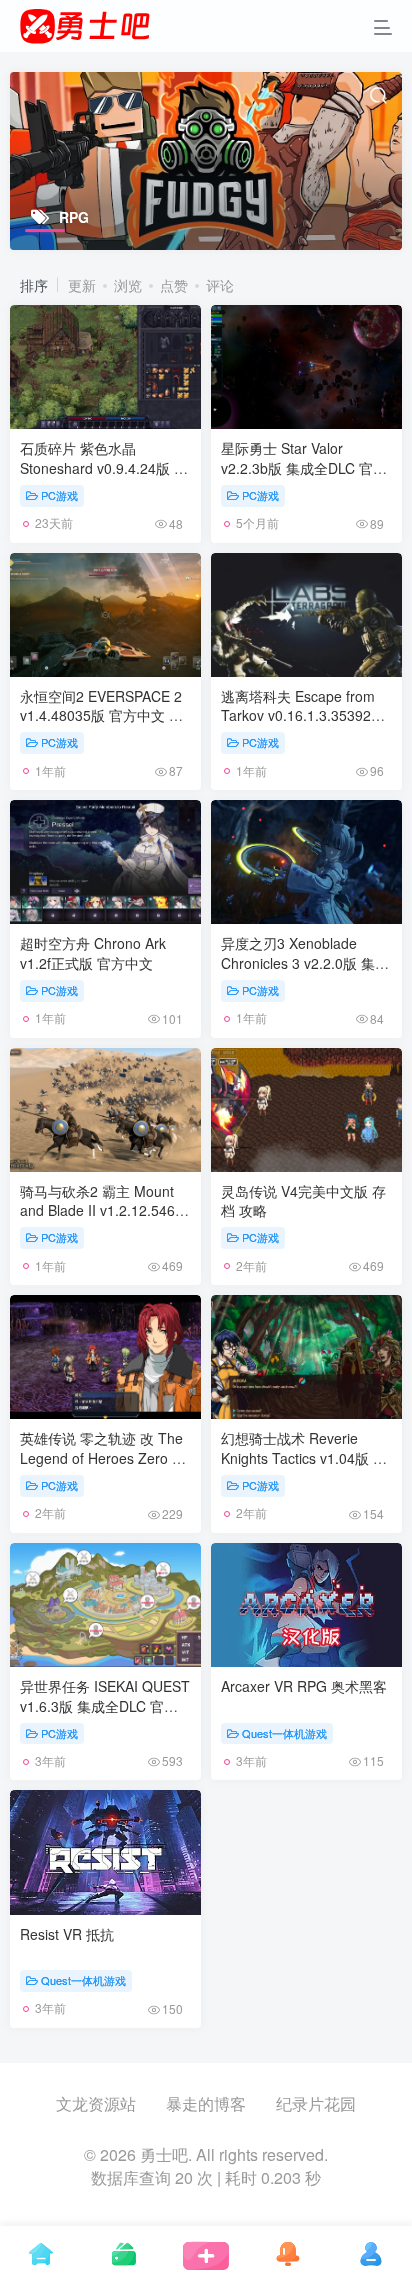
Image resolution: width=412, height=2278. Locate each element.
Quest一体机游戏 (284, 1733)
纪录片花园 (316, 2104)
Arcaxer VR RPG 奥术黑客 (304, 1686)
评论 (220, 285)
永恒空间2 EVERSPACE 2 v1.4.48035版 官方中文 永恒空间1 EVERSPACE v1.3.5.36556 (101, 725)
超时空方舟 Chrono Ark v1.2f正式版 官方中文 (93, 953)
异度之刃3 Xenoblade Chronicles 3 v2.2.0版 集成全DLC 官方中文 (305, 962)
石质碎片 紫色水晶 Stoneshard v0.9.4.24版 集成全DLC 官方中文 (104, 467)
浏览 (128, 285)
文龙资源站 (96, 2104)
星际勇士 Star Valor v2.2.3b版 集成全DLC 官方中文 (304, 467)
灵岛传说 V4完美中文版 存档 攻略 (303, 1201)
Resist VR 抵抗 (67, 1934)
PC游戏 (59, 495)
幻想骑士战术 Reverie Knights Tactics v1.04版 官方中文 (304, 1457)
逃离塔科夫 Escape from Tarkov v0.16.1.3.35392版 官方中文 (303, 715)
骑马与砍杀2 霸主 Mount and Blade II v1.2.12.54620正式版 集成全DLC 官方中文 (105, 1220)
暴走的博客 (206, 2104)
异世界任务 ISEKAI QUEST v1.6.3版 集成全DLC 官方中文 (105, 1705)
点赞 (174, 285)
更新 (82, 285)
